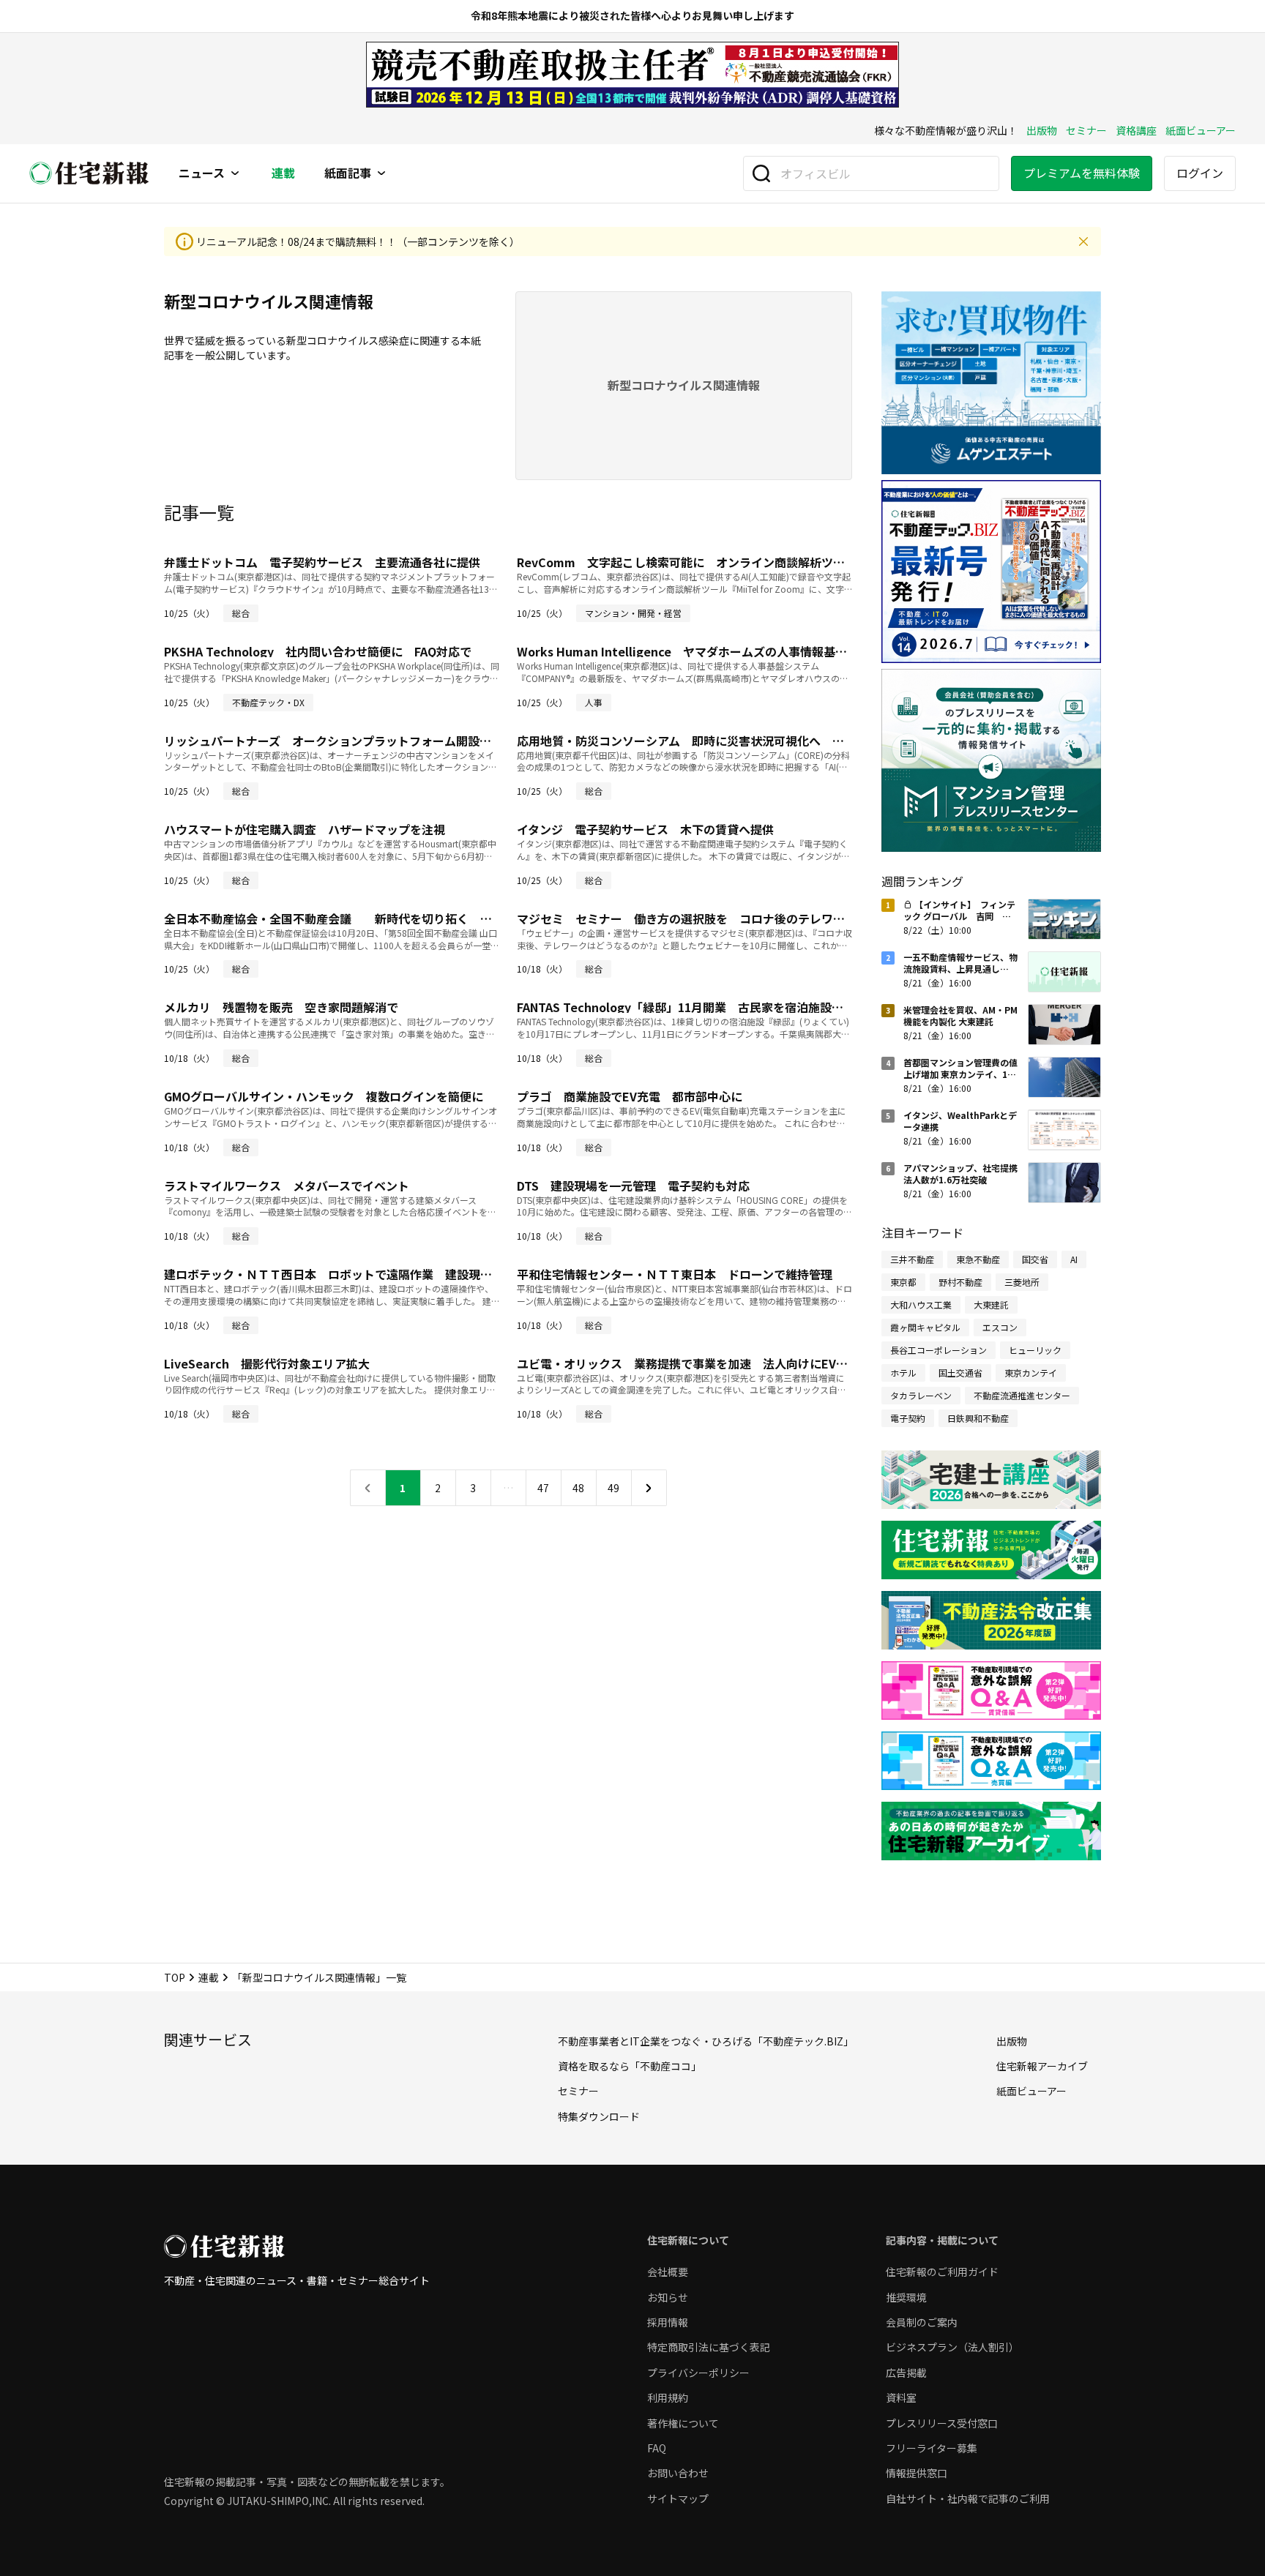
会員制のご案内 (922, 2322)
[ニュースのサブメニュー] (235, 173)
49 (613, 1488)
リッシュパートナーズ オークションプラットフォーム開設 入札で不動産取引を (380, 741)
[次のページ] (649, 1488)
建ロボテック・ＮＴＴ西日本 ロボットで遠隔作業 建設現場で (334, 1274)
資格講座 (1136, 130)
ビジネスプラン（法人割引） (952, 2347)
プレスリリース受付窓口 (942, 2423)
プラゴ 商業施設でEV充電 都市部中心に (630, 1096)
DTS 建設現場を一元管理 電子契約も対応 (633, 1186)
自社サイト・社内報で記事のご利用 (968, 2498)
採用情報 (668, 2322)
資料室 (901, 2397)
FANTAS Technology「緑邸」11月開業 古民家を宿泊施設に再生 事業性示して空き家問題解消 (774, 1007)
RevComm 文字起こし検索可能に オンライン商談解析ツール (687, 562)
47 (543, 1488)
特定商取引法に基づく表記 (709, 2347)
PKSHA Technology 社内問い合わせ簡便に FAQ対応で (318, 651)
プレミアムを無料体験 (1082, 173)
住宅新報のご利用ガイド (942, 2272)
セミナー (1086, 130)
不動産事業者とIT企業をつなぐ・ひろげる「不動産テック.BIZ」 (706, 2041)
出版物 (1042, 130)
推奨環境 (906, 2297)
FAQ (657, 2448)
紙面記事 (348, 173)
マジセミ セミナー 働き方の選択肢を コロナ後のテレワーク (687, 918)
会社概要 (668, 2272)
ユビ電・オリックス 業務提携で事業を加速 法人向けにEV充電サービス (712, 1363)
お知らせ (668, 2297)
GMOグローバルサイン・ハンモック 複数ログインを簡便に (324, 1096)
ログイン (1200, 173)
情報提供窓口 (917, 2473)
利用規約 (668, 2397)
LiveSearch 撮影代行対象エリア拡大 (267, 1363)
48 (578, 1488)
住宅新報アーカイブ (1042, 2066)
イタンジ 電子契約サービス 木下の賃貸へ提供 (645, 829)
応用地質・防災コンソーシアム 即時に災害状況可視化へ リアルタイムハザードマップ (751, 741)
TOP (175, 1977)
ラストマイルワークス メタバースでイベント (287, 1186)
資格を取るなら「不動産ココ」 (630, 2066)
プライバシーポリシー (698, 2373)
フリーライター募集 (932, 2448)
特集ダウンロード (599, 2116)
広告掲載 (906, 2373)
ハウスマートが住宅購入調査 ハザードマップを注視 (305, 829)
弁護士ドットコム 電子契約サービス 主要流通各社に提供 (322, 562)
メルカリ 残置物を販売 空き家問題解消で (281, 1007)
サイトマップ (678, 2498)
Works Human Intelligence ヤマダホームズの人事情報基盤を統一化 (705, 651)
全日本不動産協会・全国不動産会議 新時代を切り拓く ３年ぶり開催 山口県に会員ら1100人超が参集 (447, 918)
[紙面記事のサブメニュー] (381, 173)
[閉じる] (1083, 241)
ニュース (202, 173)
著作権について (683, 2423)
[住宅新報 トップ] (89, 173)
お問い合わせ (678, 2473)
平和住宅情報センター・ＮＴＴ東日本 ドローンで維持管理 (675, 1274)
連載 (283, 173)
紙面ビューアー (1201, 130)
